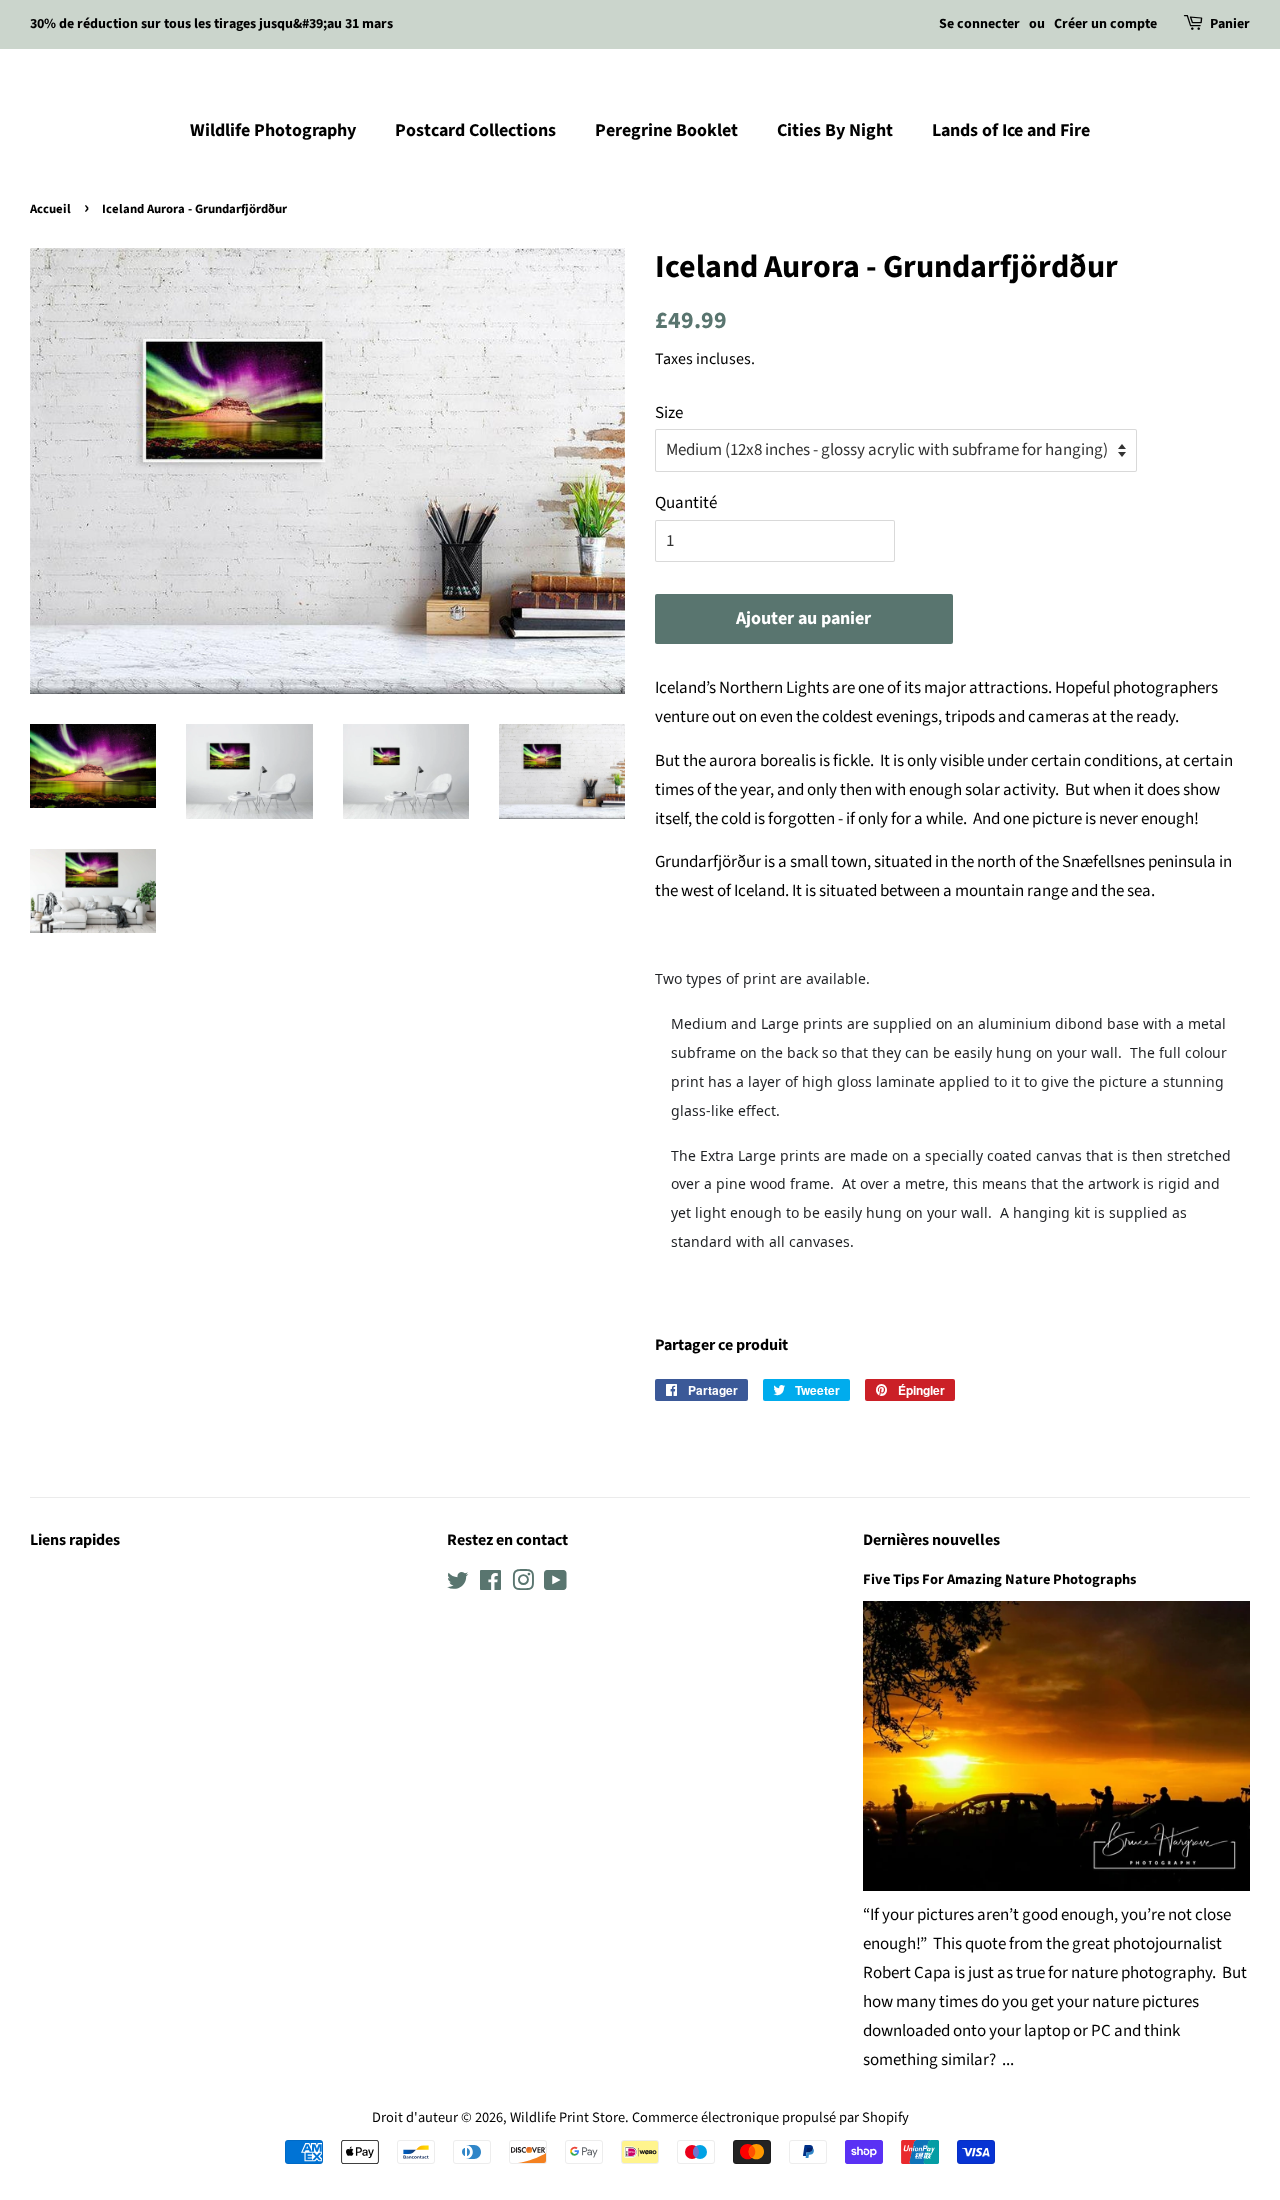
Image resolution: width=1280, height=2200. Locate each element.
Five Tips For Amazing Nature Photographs (999, 1579)
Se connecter (979, 24)
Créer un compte (1105, 24)
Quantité (686, 503)
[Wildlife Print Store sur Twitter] (458, 1584)
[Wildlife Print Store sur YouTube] (555, 1584)
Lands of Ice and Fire (1011, 130)
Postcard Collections (475, 130)
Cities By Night (835, 130)
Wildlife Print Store (567, 2117)
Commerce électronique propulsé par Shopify (770, 2117)
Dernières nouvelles (931, 1540)
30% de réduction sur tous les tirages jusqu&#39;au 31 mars (211, 24)
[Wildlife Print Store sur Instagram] (523, 1584)
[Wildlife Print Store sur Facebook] (490, 1584)
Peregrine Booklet (666, 130)
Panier (1230, 24)
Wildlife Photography (273, 130)
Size (669, 413)
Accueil (50, 209)
